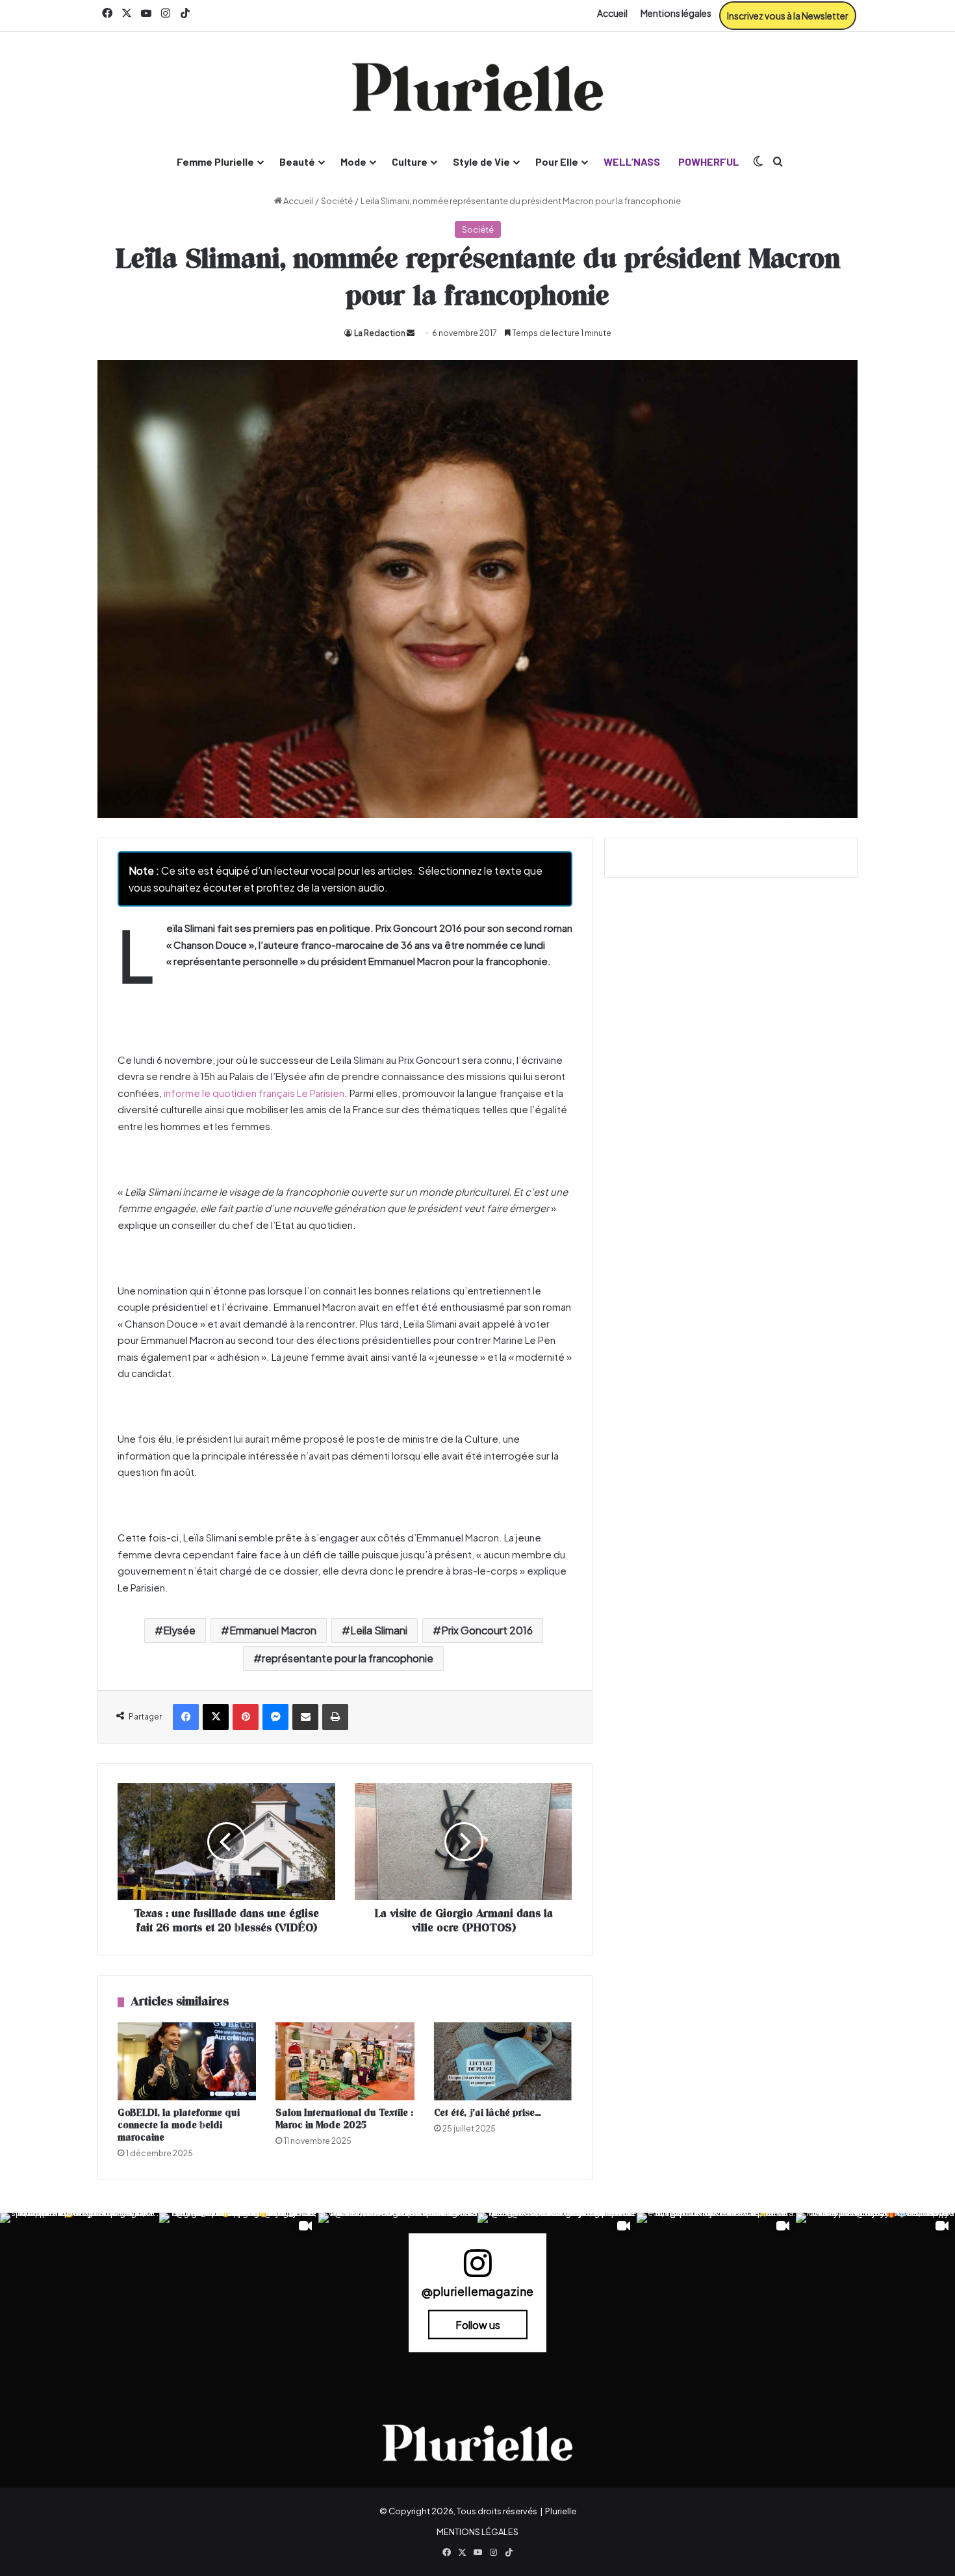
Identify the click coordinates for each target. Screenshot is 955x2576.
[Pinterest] (246, 1717)
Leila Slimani (379, 1630)
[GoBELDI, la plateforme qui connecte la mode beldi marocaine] (187, 2061)
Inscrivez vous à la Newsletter (788, 16)
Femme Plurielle (215, 161)
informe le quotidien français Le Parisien (254, 1093)
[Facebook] (186, 1717)
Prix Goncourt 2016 (487, 1630)
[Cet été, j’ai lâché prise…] (503, 2061)
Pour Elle (557, 161)
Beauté (297, 161)
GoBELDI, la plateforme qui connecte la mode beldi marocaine (179, 2125)
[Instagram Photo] (80, 2292)
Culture (410, 161)
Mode (353, 161)
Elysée (179, 1630)
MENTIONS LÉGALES (478, 2532)
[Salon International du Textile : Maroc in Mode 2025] (345, 2061)
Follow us (478, 2324)
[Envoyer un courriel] (411, 333)
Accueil (612, 13)
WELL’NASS (632, 161)
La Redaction (380, 333)
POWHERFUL (709, 161)
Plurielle (561, 2511)
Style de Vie (481, 161)
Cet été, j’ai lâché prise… (488, 2113)
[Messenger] (275, 1717)
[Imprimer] (335, 1717)
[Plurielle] (478, 87)
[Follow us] (478, 2269)
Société (337, 201)
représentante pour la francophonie (348, 1658)
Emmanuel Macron (273, 1630)
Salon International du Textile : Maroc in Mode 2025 (344, 2119)
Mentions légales (676, 13)
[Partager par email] (305, 1717)
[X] (216, 1717)
